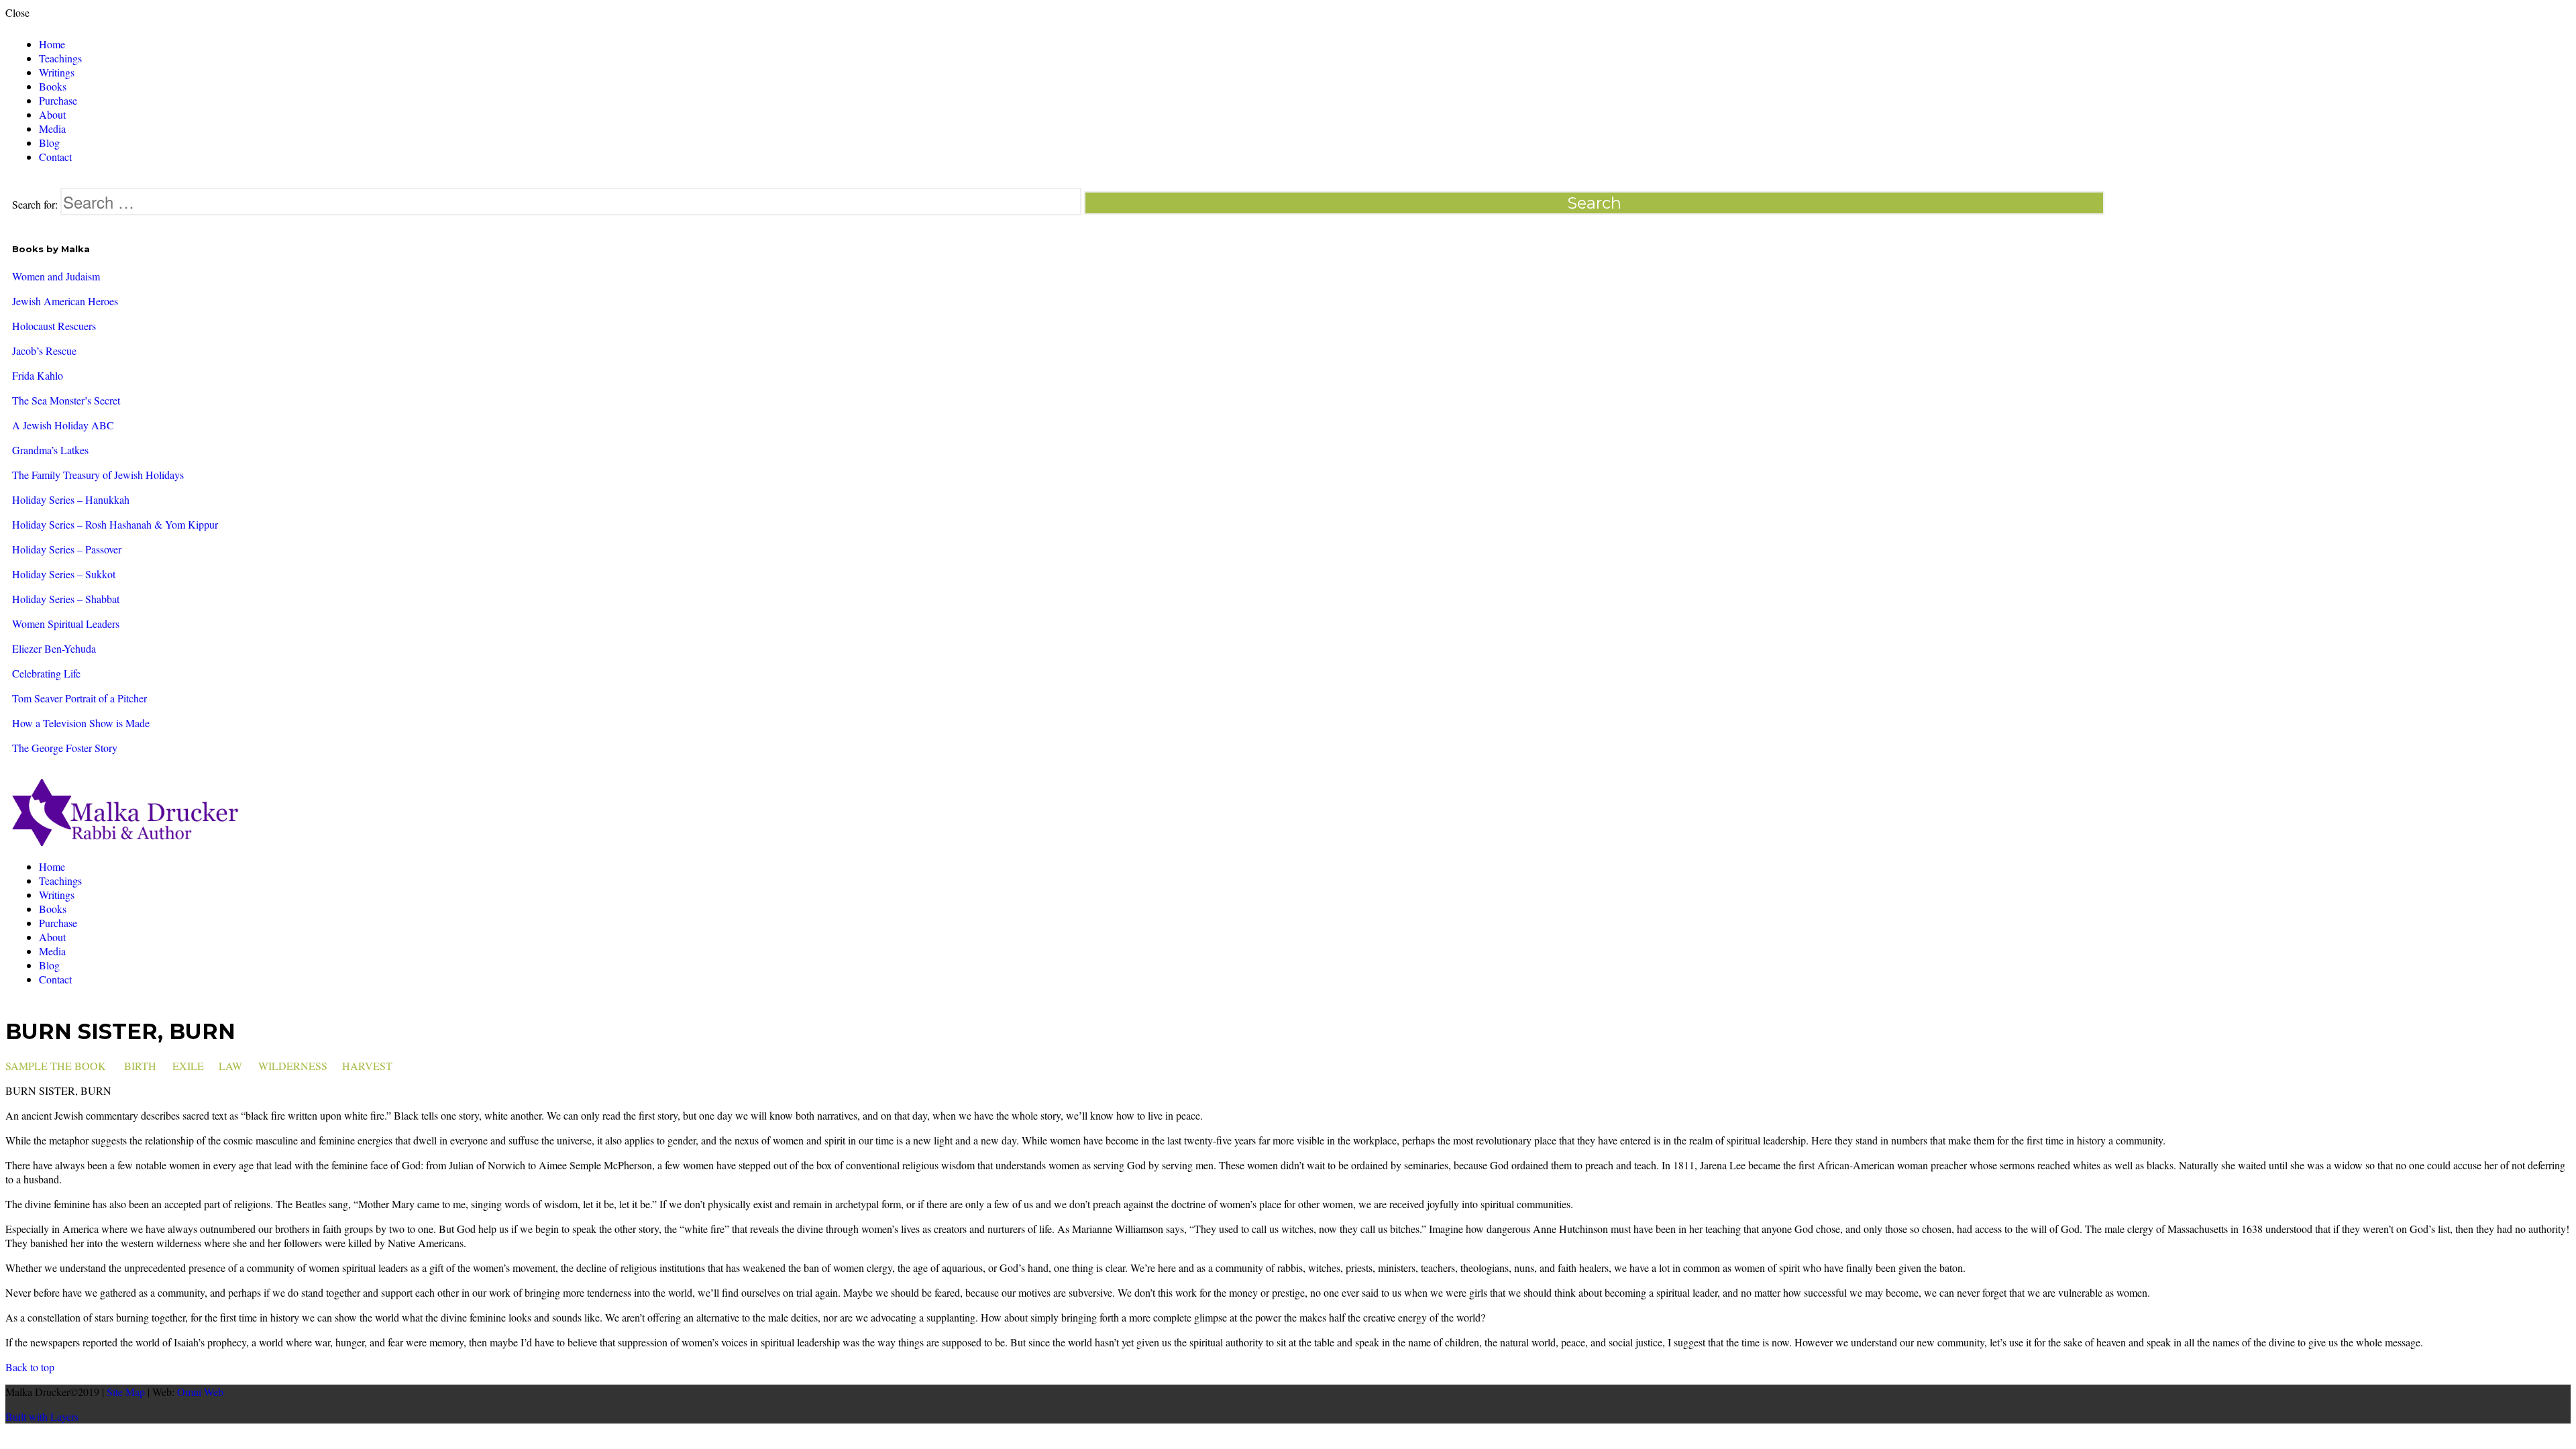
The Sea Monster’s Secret (66, 400)
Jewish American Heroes (65, 301)
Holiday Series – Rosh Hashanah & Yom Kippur (115, 524)
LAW (230, 1066)
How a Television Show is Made (81, 723)
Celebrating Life (46, 673)
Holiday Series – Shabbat (66, 599)
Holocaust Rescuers (54, 326)
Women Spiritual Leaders (66, 624)
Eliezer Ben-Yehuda (54, 648)
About (52, 114)
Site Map (126, 1392)
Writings (57, 72)
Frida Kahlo (38, 375)
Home (52, 44)
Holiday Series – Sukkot (64, 574)
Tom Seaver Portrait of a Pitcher (79, 698)
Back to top (30, 1367)
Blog (49, 143)
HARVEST (367, 1066)
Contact (55, 157)
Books (53, 86)
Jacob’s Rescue (44, 351)
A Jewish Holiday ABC (63, 425)
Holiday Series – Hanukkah (71, 499)
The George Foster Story (65, 748)
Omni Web (200, 1392)
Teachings (60, 58)
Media (52, 128)
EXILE (188, 1066)
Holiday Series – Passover (67, 549)
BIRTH (140, 1066)
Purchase (58, 100)
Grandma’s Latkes (50, 450)
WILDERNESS (293, 1066)
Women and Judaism (56, 276)
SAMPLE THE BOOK (56, 1066)
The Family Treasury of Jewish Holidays (98, 475)
